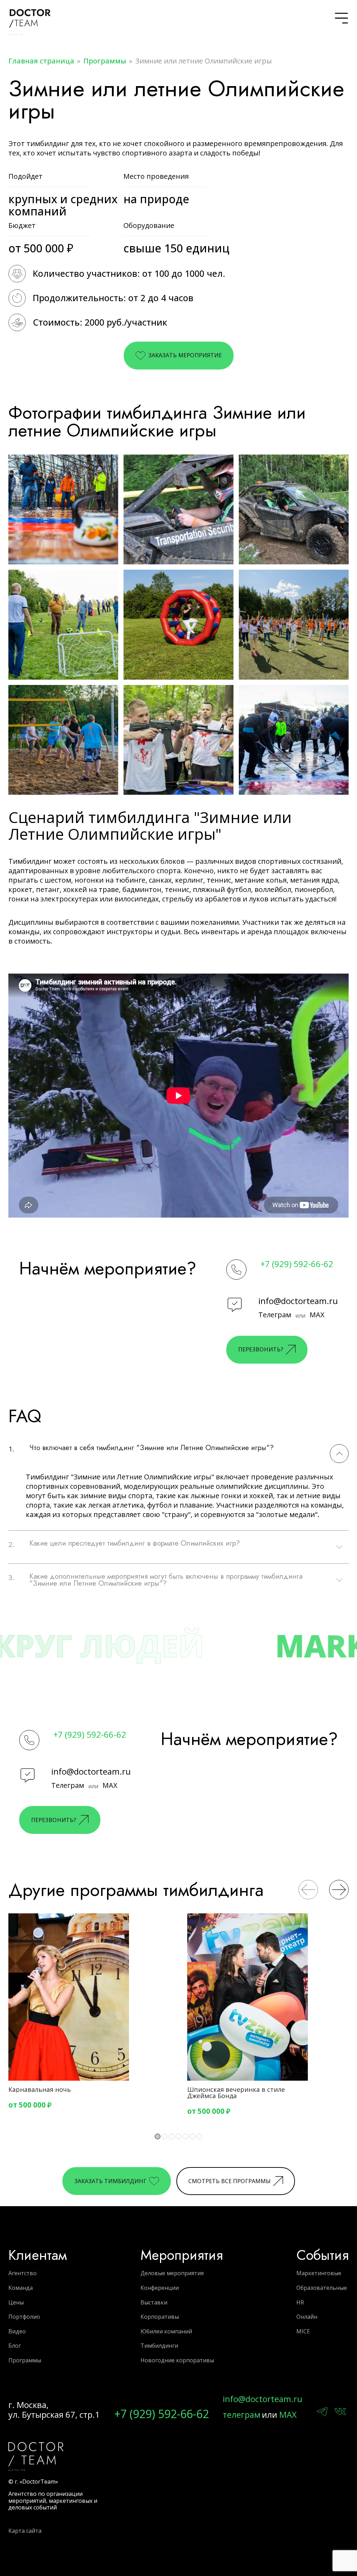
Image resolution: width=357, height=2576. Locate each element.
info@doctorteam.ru (298, 1301)
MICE (303, 2331)
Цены (16, 2302)
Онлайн (307, 2317)
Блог (15, 2346)
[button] (308, 1890)
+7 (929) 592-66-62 (297, 1264)
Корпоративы (160, 2317)
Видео (17, 2331)
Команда (21, 2288)
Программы (105, 61)
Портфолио (24, 2317)
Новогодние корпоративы (177, 2360)
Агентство (22, 2273)
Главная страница (41, 61)
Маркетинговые (319, 2273)
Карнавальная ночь (40, 2089)
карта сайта (25, 2531)
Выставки (154, 2302)
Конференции (160, 2288)
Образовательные (322, 2288)
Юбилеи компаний (166, 2331)
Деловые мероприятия (172, 2273)
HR (300, 2302)
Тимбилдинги (159, 2346)
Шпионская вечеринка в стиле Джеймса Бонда (236, 2093)
